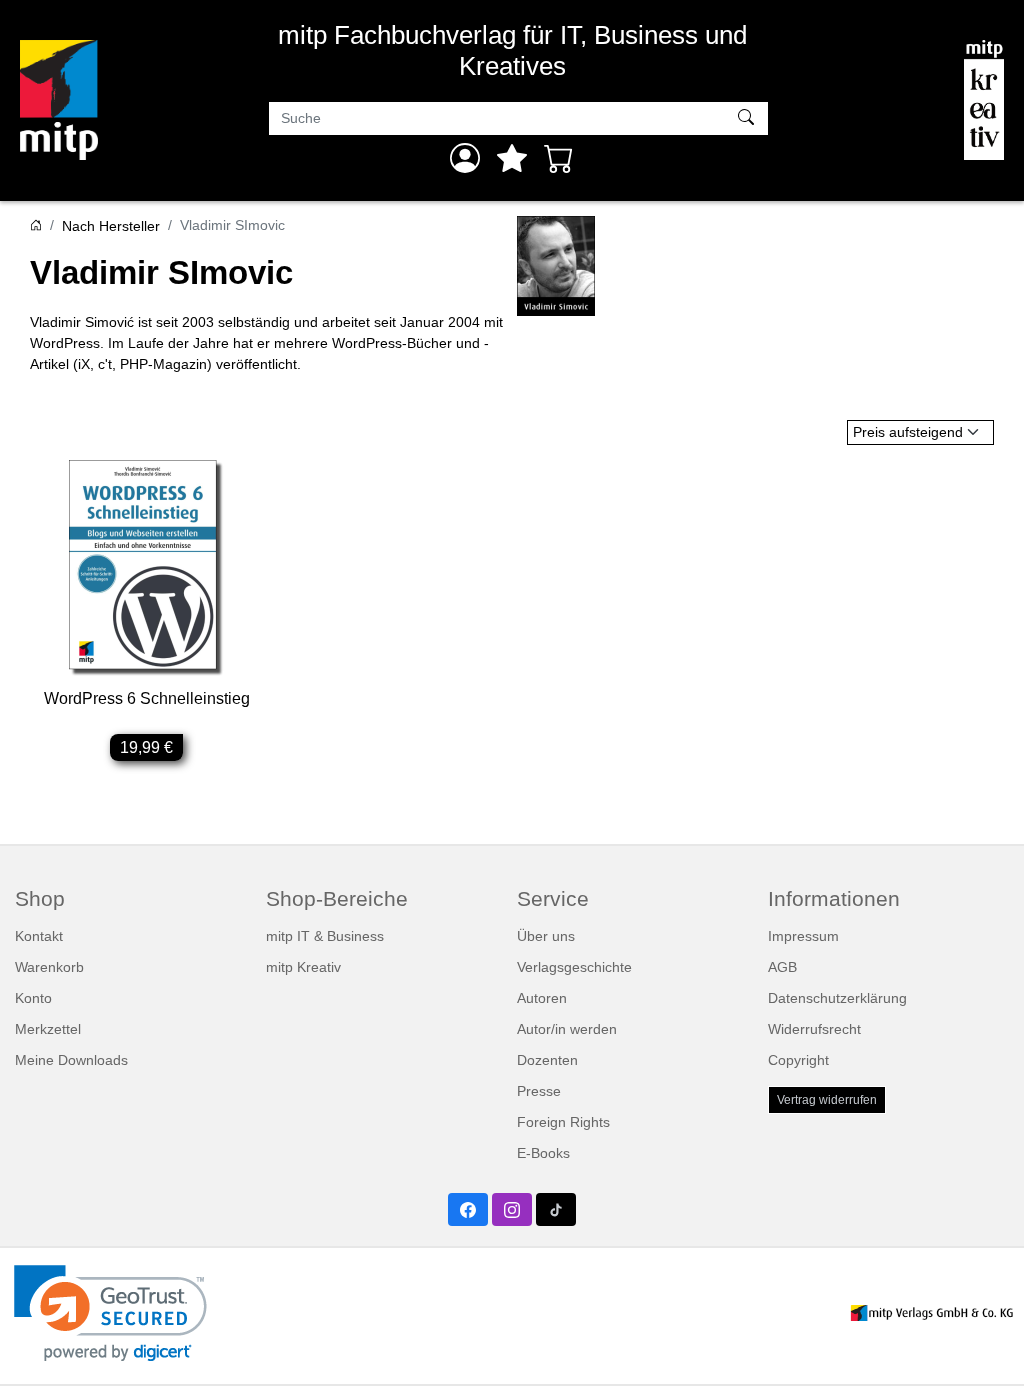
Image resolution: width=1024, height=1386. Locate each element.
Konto (33, 998)
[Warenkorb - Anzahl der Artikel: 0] (559, 158)
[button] (110, 1313)
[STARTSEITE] (36, 226)
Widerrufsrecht (814, 1029)
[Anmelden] (465, 158)
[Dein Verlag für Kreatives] (984, 100)
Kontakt (39, 936)
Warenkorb (49, 967)
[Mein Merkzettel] (512, 158)
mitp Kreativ (303, 967)
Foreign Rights (563, 1122)
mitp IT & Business (325, 936)
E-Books (543, 1153)
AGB (782, 967)
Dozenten (547, 1060)
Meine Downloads (71, 1060)
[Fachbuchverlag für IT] (59, 100)
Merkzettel (48, 1029)
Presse (539, 1091)
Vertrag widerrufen (827, 1100)
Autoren (542, 998)
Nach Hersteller (111, 226)
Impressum (803, 936)
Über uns (546, 936)
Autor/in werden (567, 1029)
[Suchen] (748, 118)
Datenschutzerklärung (837, 998)
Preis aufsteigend (908, 432)
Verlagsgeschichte (574, 967)
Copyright (798, 1060)
